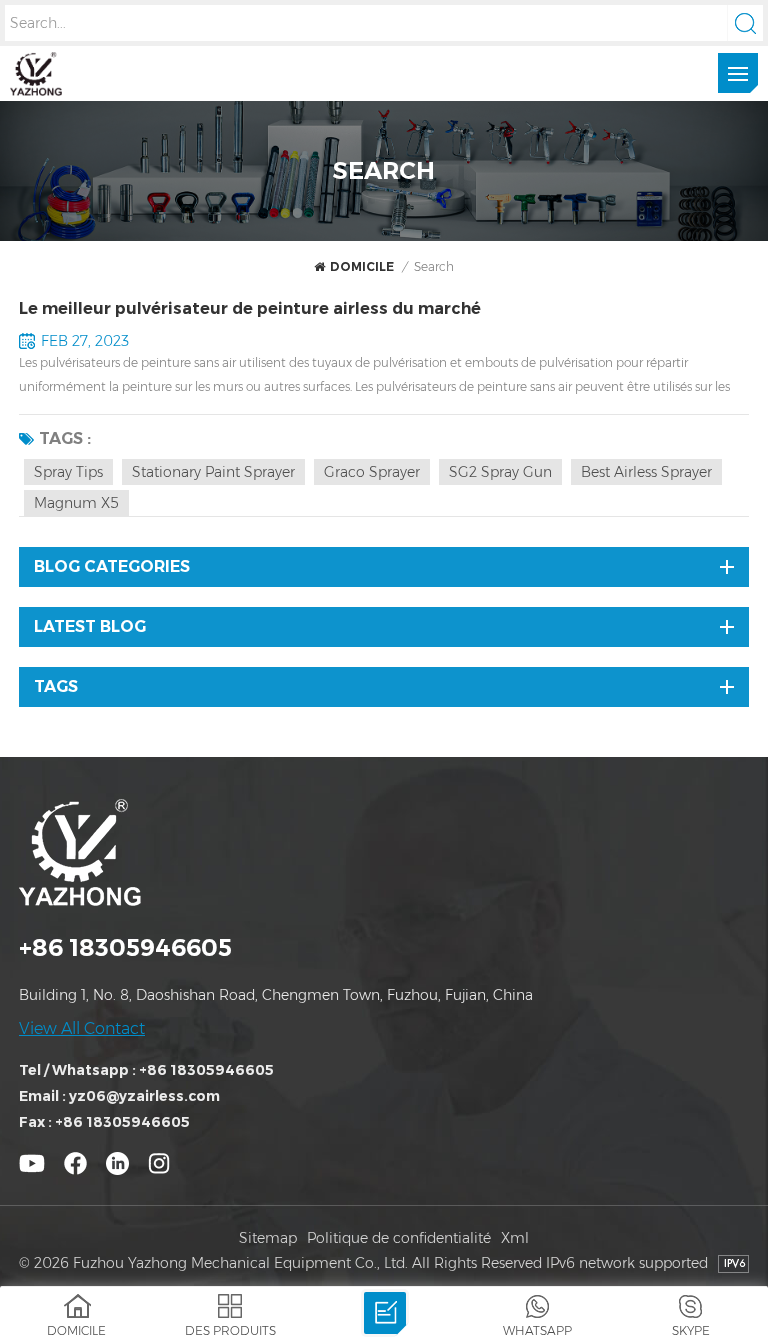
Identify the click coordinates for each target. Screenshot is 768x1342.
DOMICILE (362, 266)
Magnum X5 (76, 503)
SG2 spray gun (500, 472)
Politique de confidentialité (399, 1238)
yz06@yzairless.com (144, 1096)
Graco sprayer (372, 472)
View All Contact (82, 1028)
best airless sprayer (646, 472)
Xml (515, 1238)
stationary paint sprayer (213, 472)
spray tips (68, 472)
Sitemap (268, 1238)
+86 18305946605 (125, 947)
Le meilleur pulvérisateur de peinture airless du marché (250, 308)
